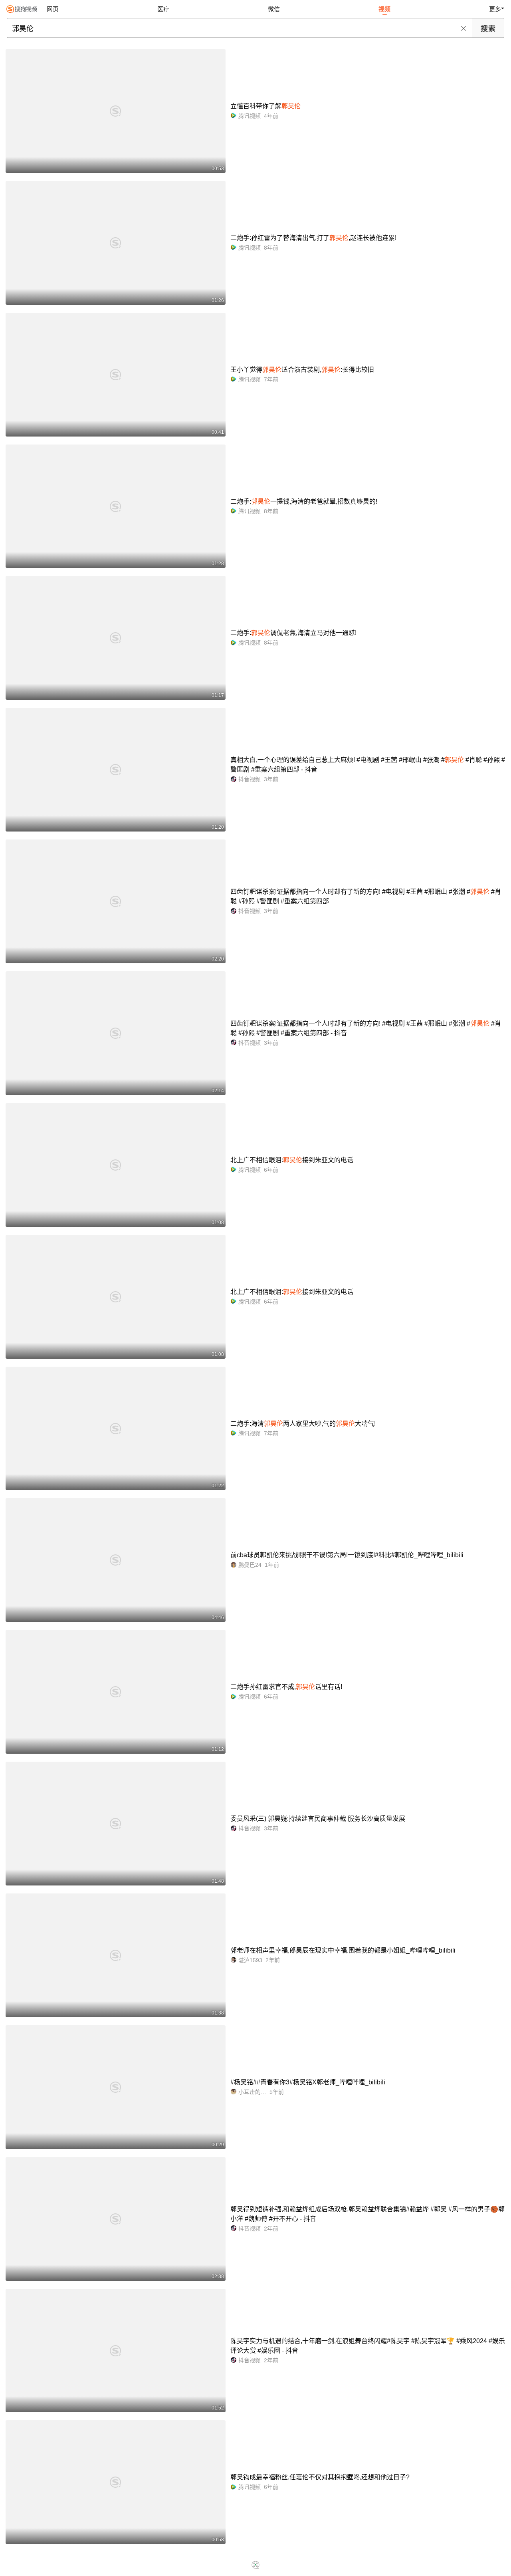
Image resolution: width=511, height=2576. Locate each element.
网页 (53, 9)
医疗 (163, 9)
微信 (274, 9)
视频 (384, 9)
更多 (495, 9)
